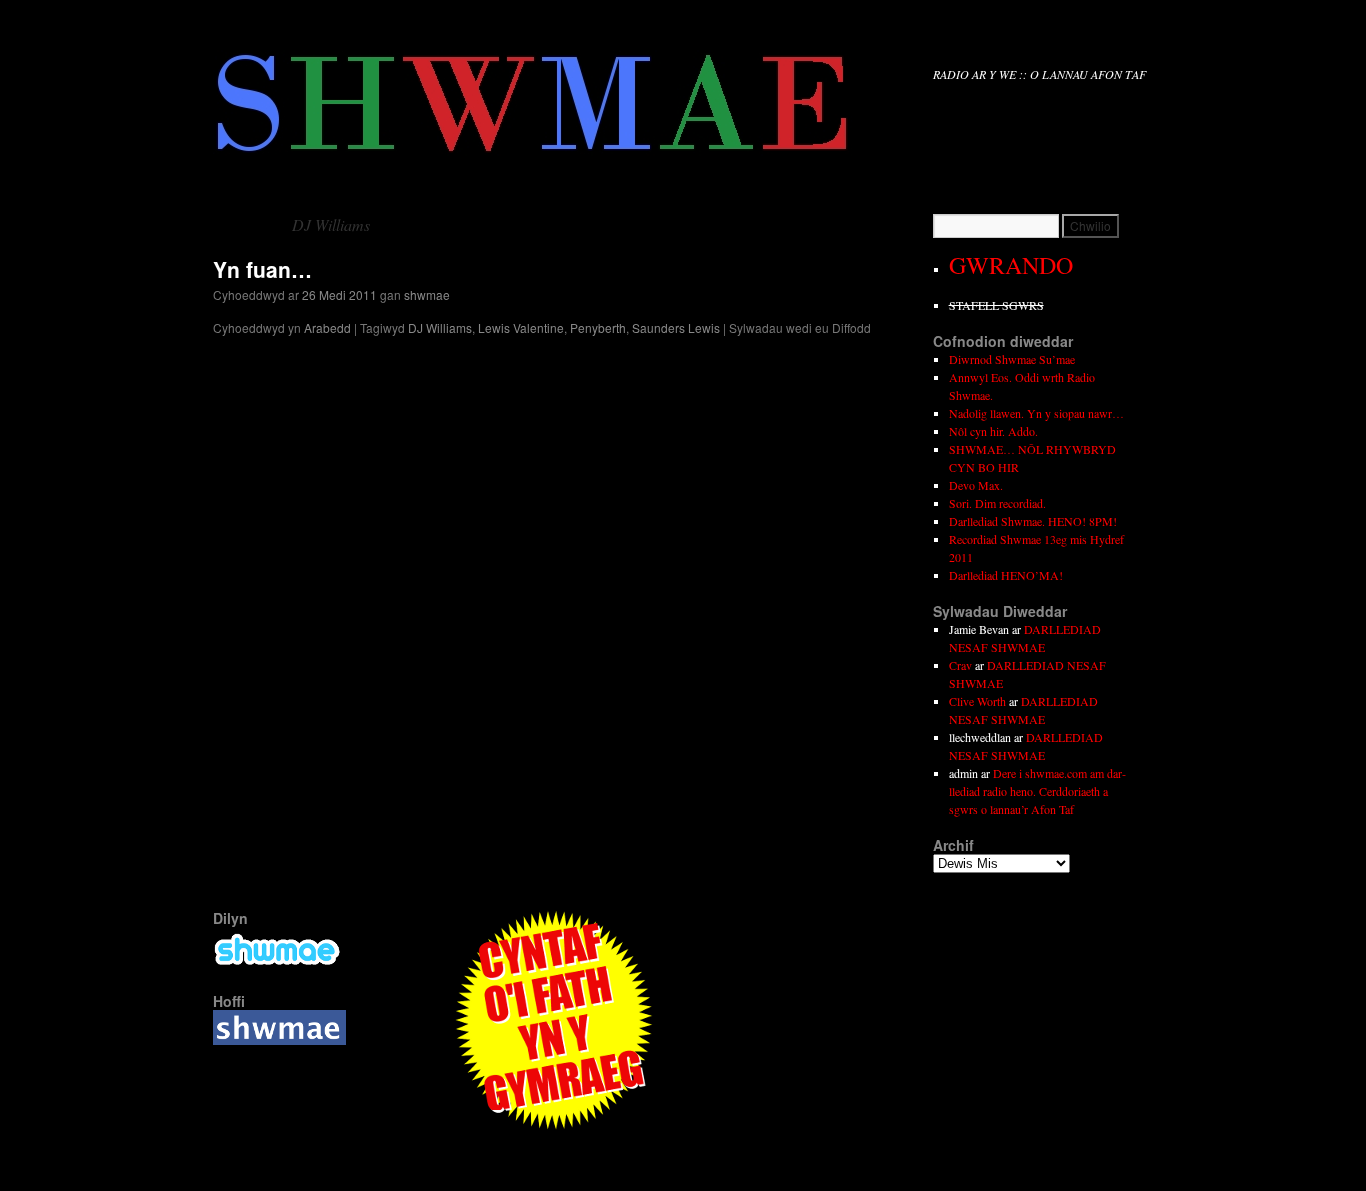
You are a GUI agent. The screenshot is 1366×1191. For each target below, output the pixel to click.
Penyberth (598, 327)
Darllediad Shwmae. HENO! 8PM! (1033, 521)
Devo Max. (976, 485)
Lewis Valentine (521, 327)
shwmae (427, 294)
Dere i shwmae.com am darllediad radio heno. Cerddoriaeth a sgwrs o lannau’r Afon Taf (1037, 791)
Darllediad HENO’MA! (1006, 575)
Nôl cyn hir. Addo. (993, 431)
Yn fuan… (262, 269)
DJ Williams (440, 327)
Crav (960, 665)
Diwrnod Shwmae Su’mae (1012, 359)
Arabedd (327, 327)
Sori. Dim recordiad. (997, 503)
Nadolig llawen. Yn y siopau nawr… (1036, 413)
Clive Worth (977, 701)
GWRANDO (1011, 265)
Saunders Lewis (676, 327)
